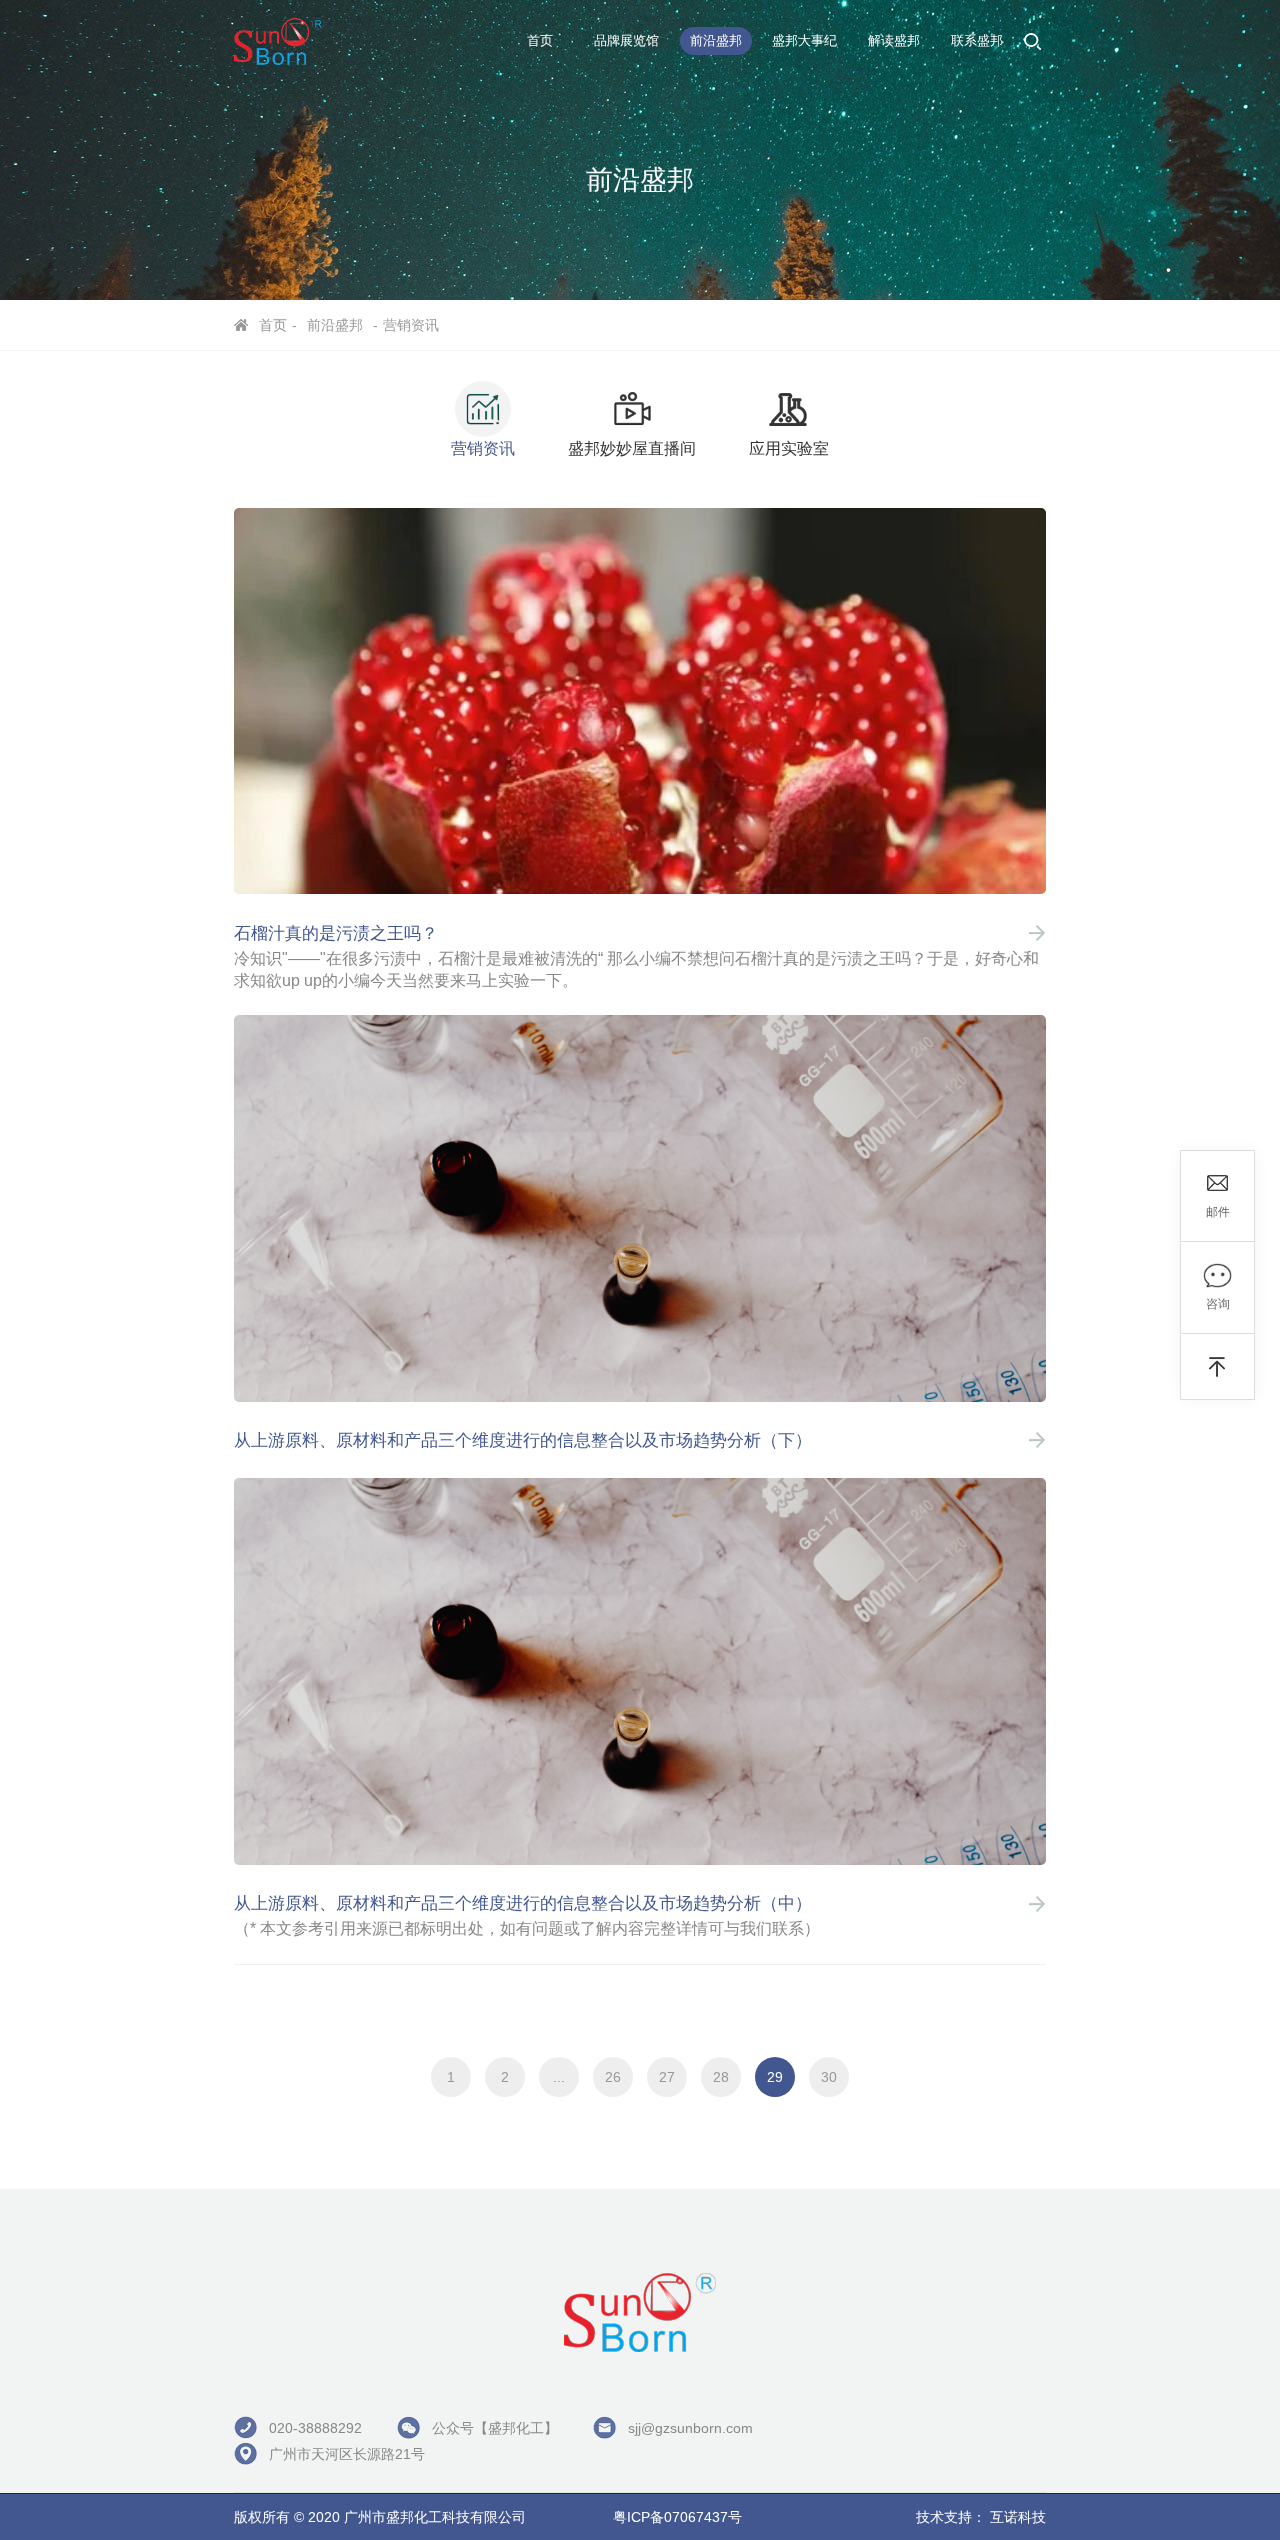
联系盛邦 (977, 40)
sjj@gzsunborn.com (690, 2428)
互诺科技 (1018, 2517)
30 (829, 2077)
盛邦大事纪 (804, 40)
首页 (540, 40)
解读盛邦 (894, 40)
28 (721, 2077)
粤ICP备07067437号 (677, 2517)
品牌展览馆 (626, 40)
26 (613, 2077)
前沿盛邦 (716, 40)
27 (667, 2077)
